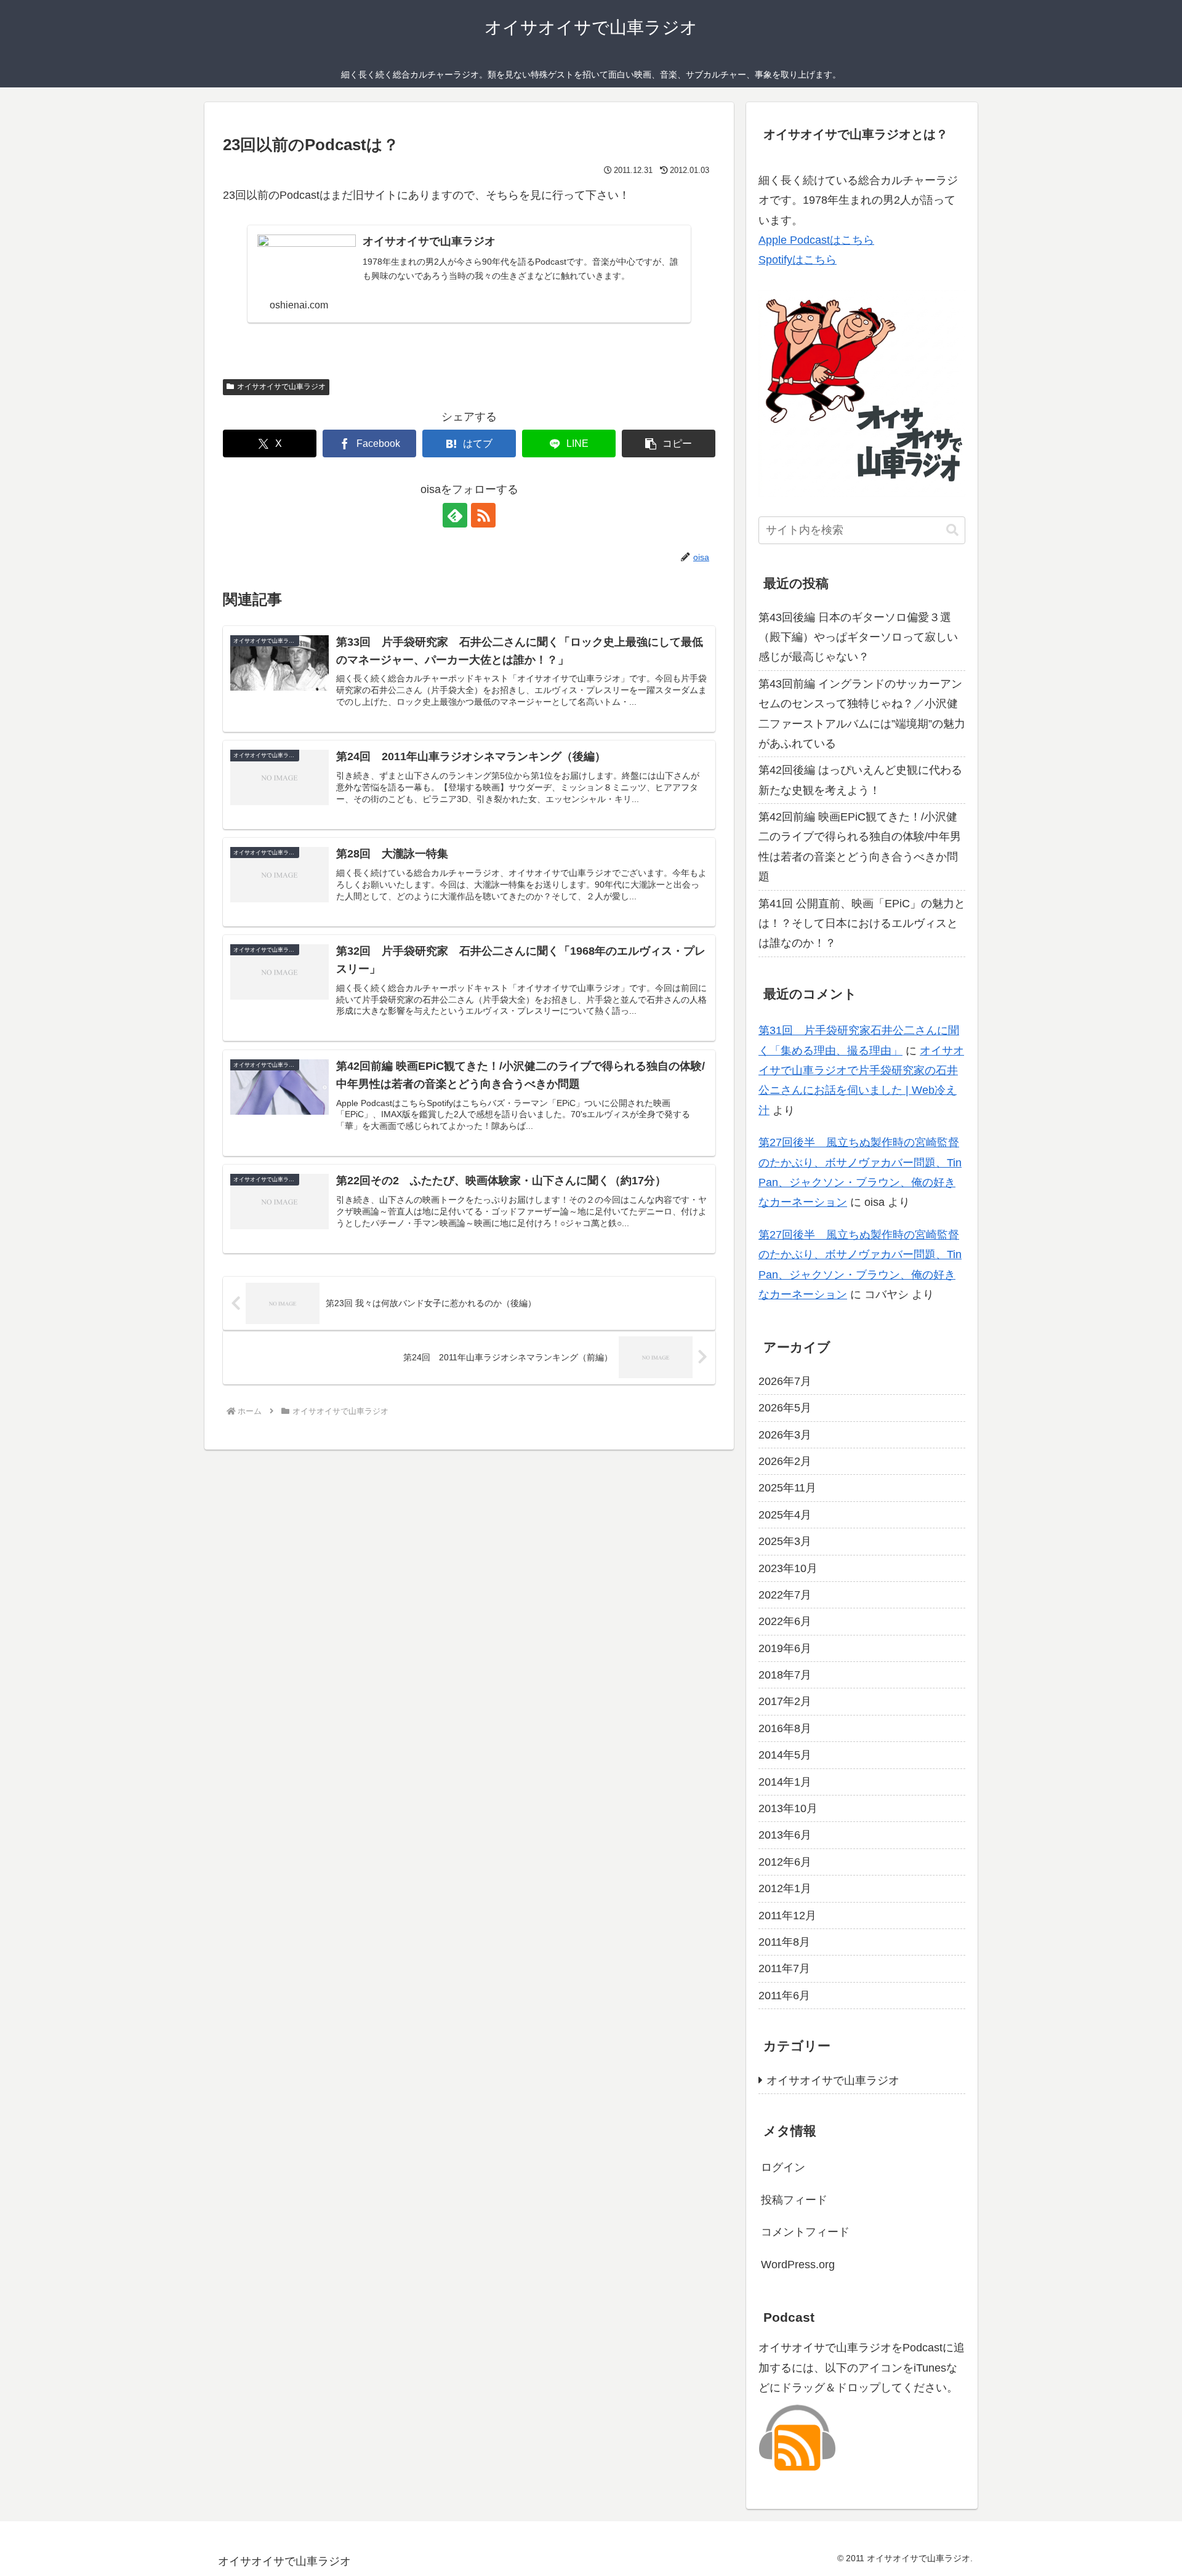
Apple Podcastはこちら (816, 240)
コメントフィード (805, 2232)
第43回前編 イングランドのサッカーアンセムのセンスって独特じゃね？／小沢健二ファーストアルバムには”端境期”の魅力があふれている (862, 714)
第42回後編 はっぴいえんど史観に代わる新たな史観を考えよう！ (860, 780)
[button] (669, 443)
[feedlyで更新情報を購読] (455, 515)
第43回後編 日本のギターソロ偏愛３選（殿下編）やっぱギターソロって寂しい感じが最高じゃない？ (858, 637)
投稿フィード (794, 2200)
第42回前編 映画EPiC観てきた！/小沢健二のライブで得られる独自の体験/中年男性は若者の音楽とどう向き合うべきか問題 (860, 847)
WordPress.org (798, 2265)
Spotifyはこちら (798, 260)
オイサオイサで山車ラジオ (281, 387)
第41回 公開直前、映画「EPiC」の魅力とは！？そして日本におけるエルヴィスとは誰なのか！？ (862, 924)
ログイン (783, 2167)
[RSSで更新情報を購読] (483, 515)
